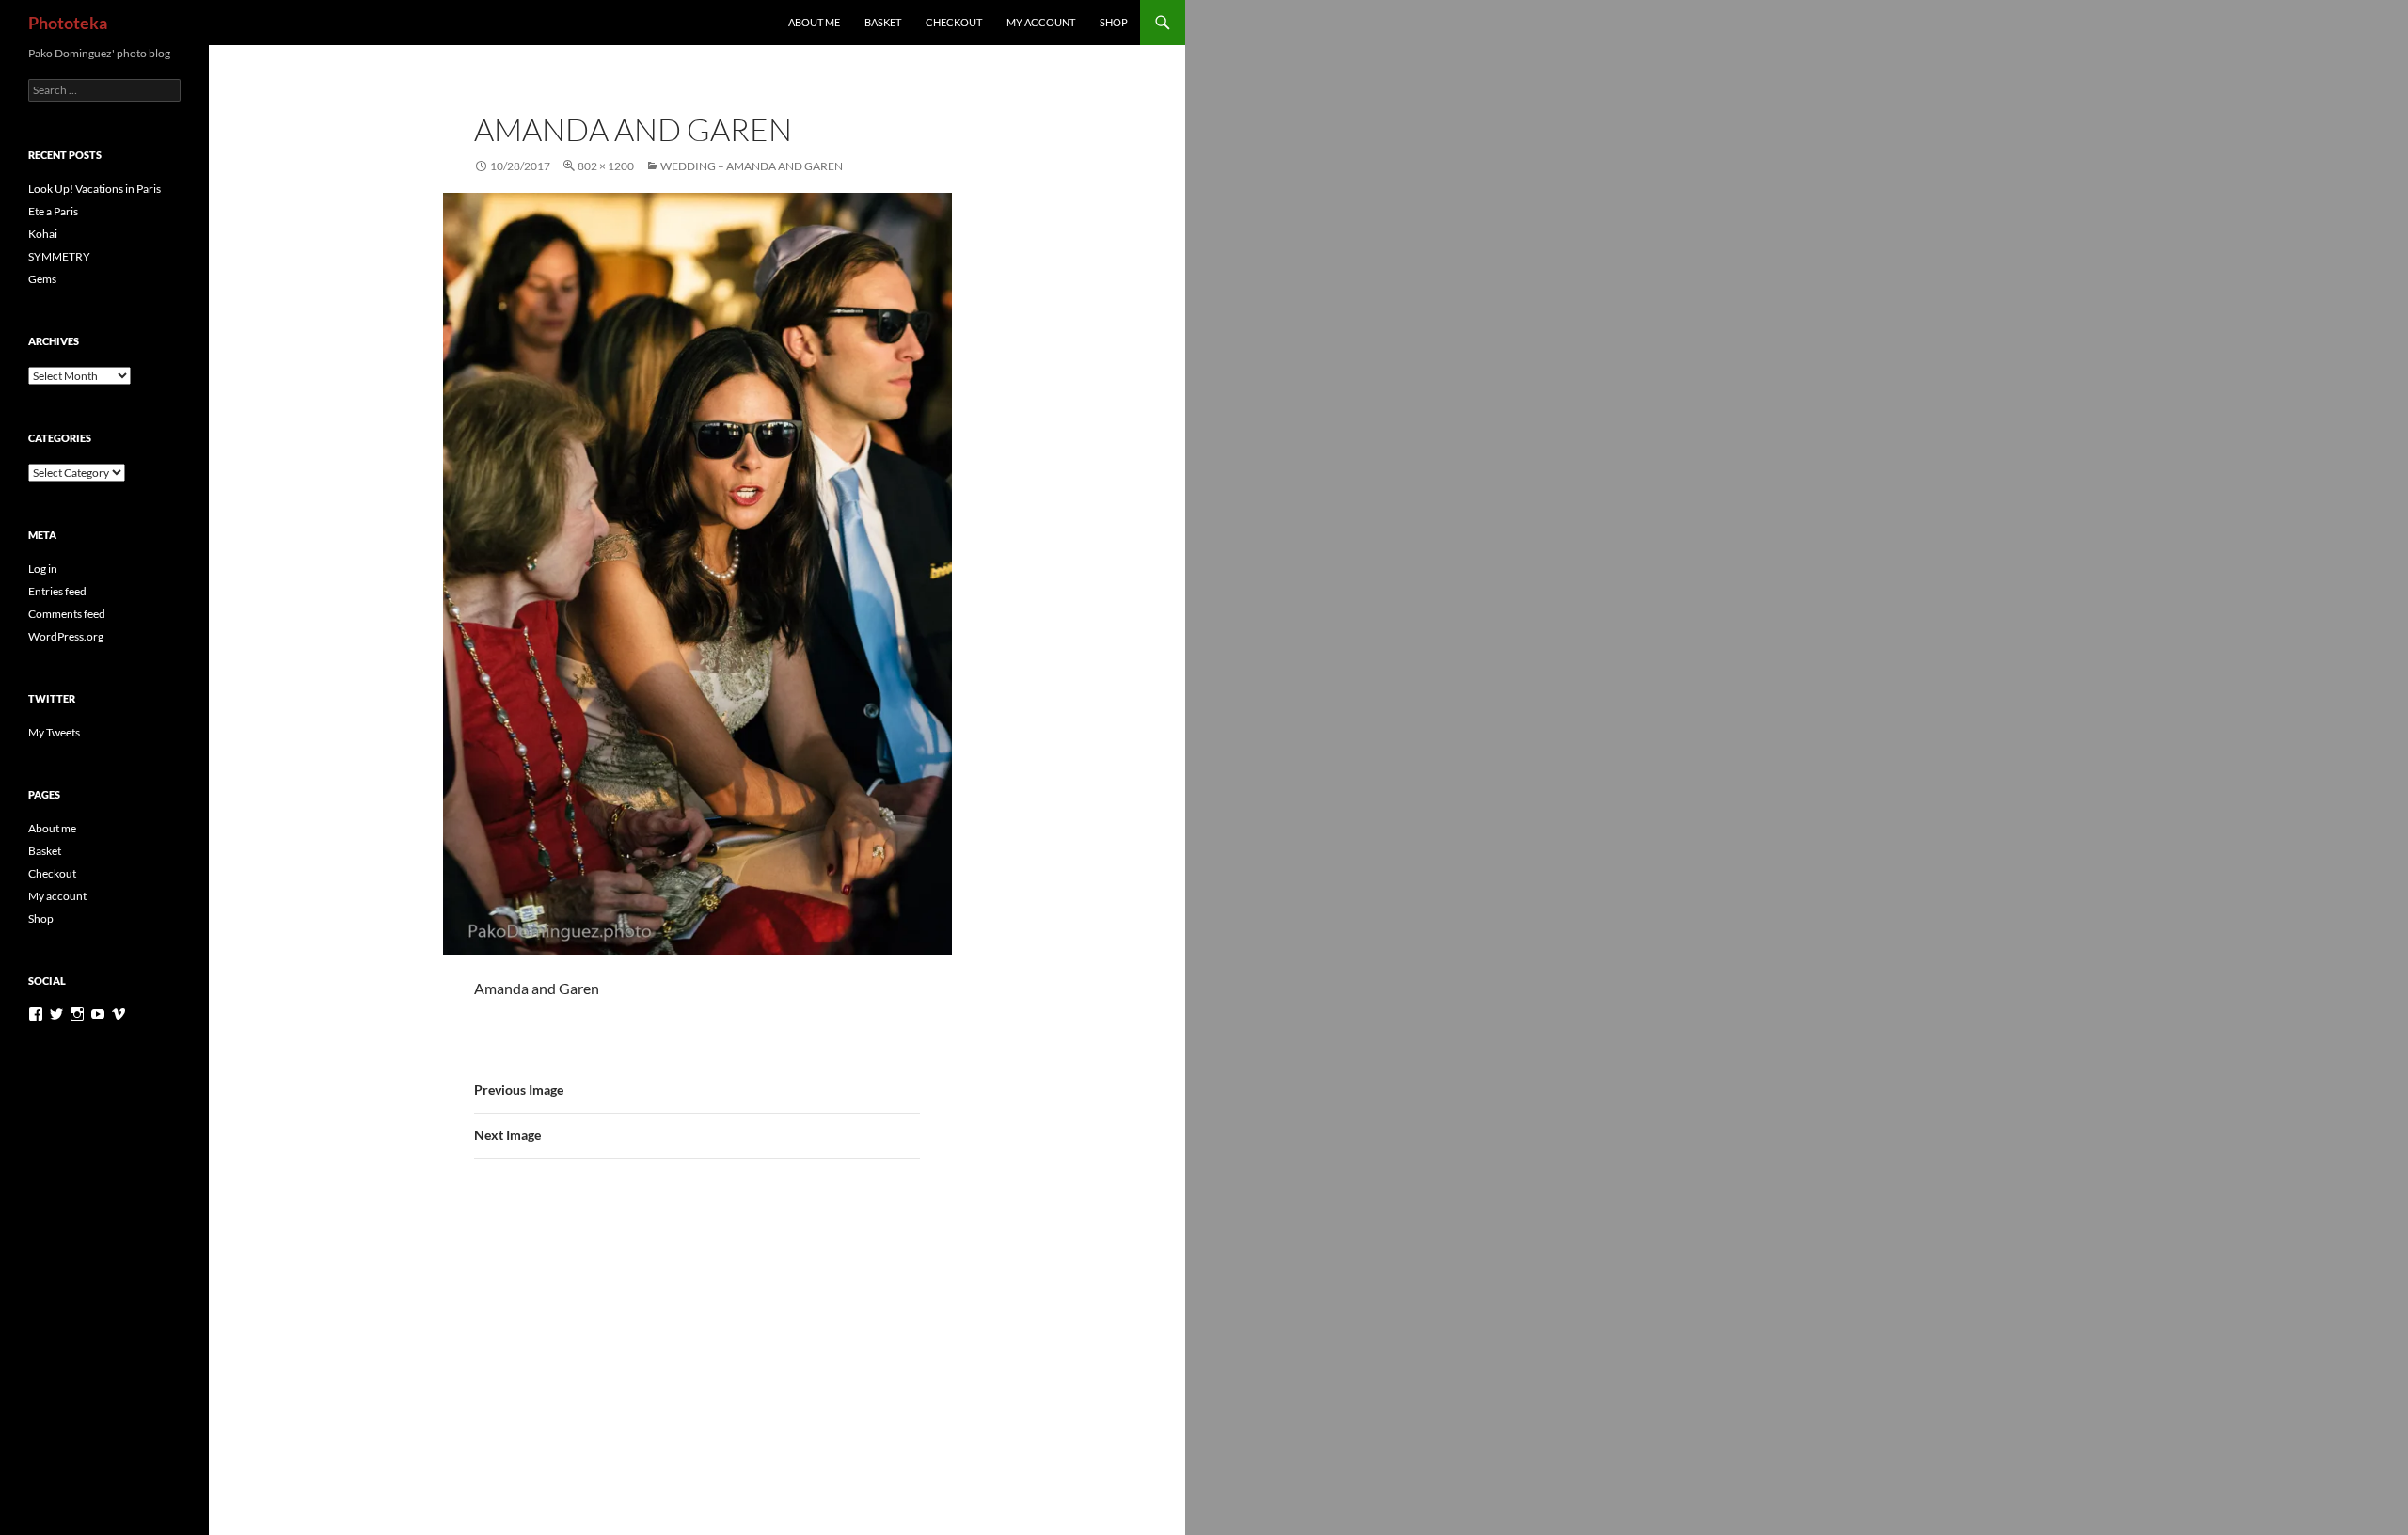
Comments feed (67, 614)
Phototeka (68, 23)
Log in (43, 569)
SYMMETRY (59, 256)
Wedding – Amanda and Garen (752, 166)
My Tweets (54, 732)
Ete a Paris (53, 211)
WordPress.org (66, 636)
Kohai (43, 234)
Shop (1114, 22)
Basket (883, 22)
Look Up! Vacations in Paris (95, 189)
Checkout (954, 22)
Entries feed (57, 591)
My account (1041, 22)
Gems (42, 279)
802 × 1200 (606, 166)
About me (814, 22)
